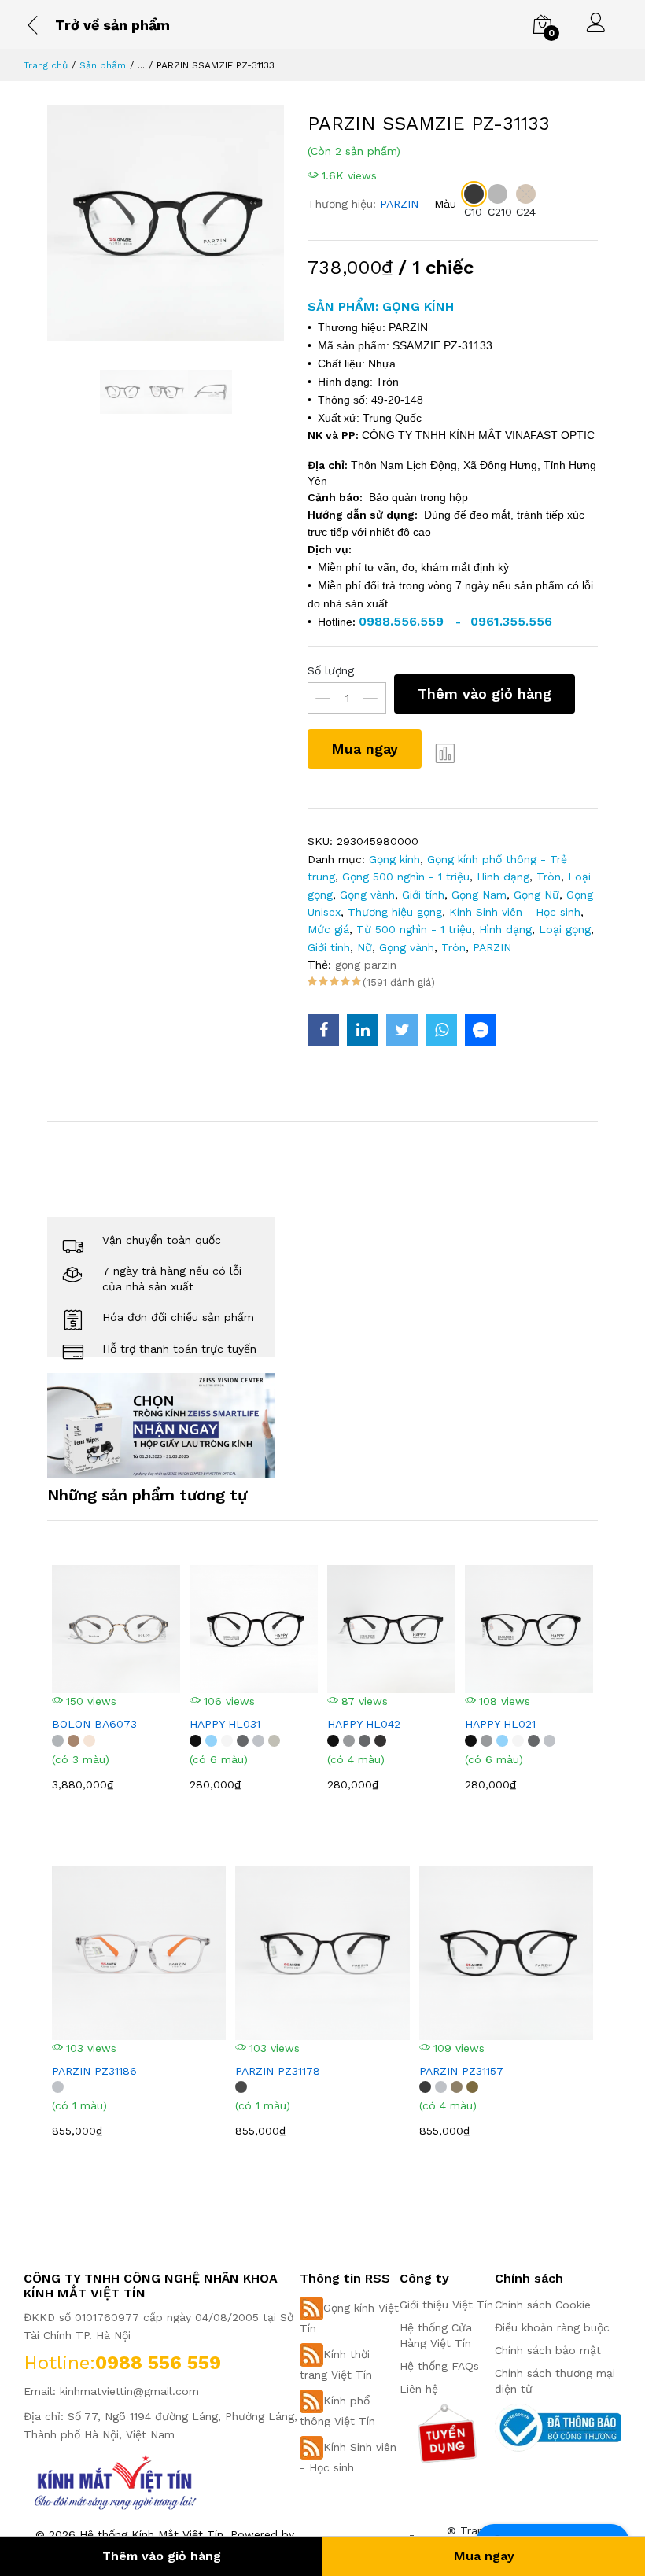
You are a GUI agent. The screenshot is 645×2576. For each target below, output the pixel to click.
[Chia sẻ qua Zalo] (481, 1030)
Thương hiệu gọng (395, 912)
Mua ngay (365, 749)
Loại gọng (565, 929)
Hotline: (59, 2363)
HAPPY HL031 (225, 1724)
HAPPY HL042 (364, 1724)
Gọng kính (394, 859)
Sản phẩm (103, 65)
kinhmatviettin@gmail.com (129, 2391)
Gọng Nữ (536, 895)
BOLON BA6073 (94, 1724)
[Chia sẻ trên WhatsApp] (441, 1030)
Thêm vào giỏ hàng (485, 694)
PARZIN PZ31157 (461, 2071)
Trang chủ (46, 65)
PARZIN (399, 204)
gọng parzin (366, 965)
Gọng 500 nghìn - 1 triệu (406, 877)
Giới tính (423, 895)
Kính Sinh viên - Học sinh (515, 912)
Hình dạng (503, 877)
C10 (473, 212)
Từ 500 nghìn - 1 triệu (414, 929)
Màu (445, 204)
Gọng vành (367, 895)
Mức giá (328, 929)
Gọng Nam (479, 895)
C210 (500, 212)
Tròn (549, 877)
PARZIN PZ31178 (278, 2071)
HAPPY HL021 (500, 1724)
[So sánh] (445, 753)
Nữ (365, 947)
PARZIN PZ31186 (94, 2071)
